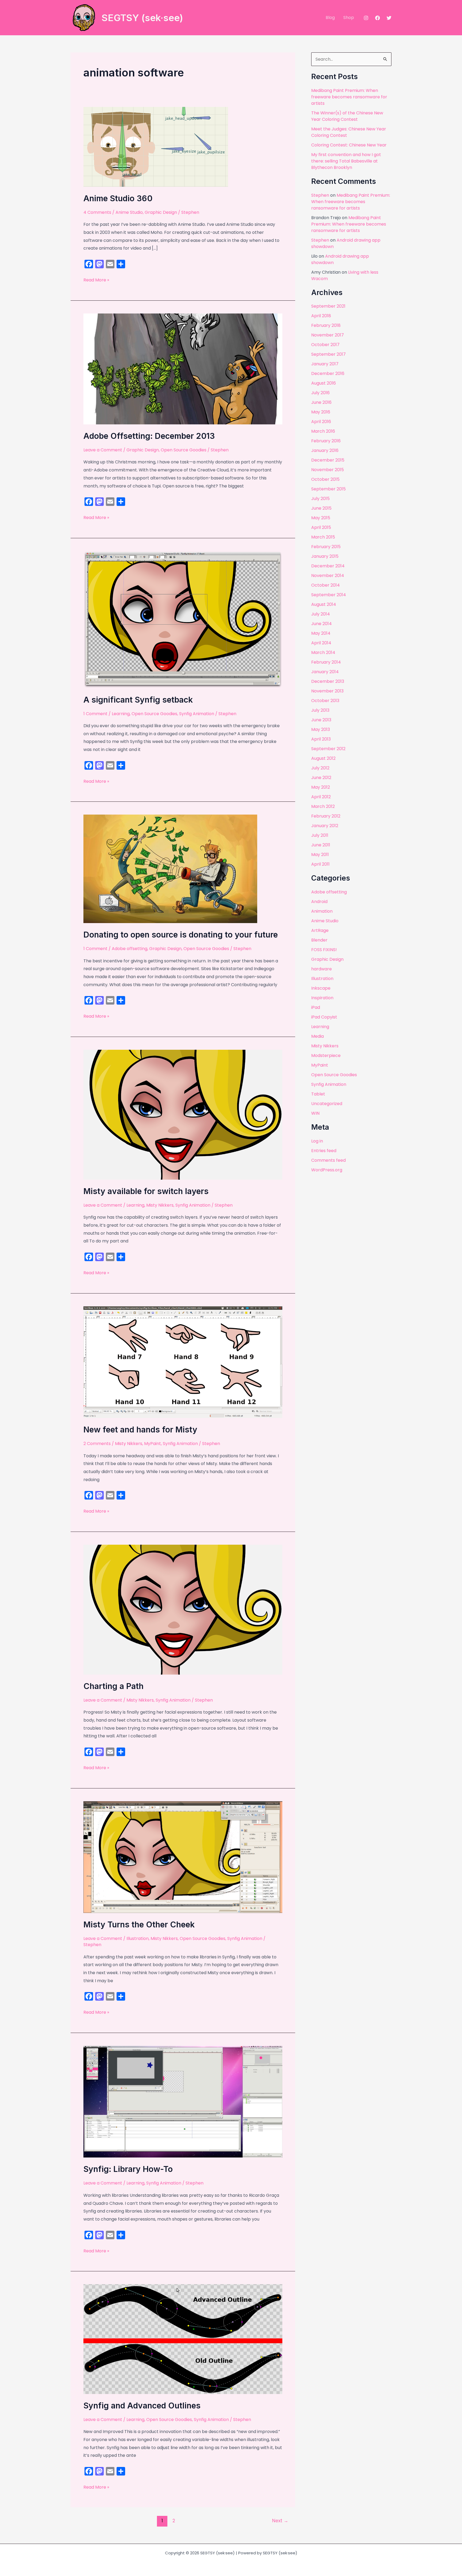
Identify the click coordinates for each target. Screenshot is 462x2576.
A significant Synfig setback (138, 700)
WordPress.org (327, 1170)
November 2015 (328, 470)
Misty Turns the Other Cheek (139, 1924)
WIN (315, 1113)
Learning (121, 714)
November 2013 (327, 691)
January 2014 (325, 672)
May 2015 (321, 518)
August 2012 (323, 758)
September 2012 (328, 749)
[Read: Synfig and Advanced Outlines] (183, 2339)
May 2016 (321, 412)
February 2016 (326, 441)
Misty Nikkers (160, 1205)
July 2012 (320, 768)
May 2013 (321, 729)
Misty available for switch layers (146, 1191)
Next (280, 2521)
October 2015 (325, 479)
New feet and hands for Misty (140, 1430)
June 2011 (321, 845)
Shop (349, 18)
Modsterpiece (326, 1055)
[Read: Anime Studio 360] (156, 147)
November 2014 (328, 576)
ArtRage (320, 930)
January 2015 (325, 556)
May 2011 (320, 855)
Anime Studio (129, 212)
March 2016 (323, 431)
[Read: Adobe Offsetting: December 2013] (183, 369)
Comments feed (328, 1160)
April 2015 (321, 527)
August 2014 (324, 604)
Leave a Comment (103, 450)
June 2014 (322, 624)
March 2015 (323, 537)
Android (319, 902)
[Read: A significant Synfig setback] (183, 619)
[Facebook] (378, 18)
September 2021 (328, 306)
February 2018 (326, 325)
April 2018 (321, 316)
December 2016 (328, 373)
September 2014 (329, 595)
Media (317, 1036)
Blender (319, 940)
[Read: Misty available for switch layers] (183, 1114)
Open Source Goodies (184, 450)
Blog (330, 18)
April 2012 (321, 797)
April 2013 (321, 739)
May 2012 (321, 787)
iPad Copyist (324, 1017)
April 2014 (321, 643)
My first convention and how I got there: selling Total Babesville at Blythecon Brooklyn (346, 161)
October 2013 (325, 701)
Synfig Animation (197, 714)
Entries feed (324, 1151)
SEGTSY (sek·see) (142, 18)
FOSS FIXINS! (324, 950)
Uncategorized (327, 1104)
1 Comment (95, 714)
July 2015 (320, 499)
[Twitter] (389, 18)
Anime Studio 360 (118, 198)
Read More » (96, 280)
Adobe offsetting (130, 949)
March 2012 (323, 806)
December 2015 (328, 460)
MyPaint (153, 1444)
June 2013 (321, 720)
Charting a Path (113, 1686)
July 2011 (320, 835)
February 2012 (326, 816)
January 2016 (325, 450)
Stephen (320, 195)
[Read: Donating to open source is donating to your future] (170, 869)
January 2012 (325, 826)
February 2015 (326, 547)
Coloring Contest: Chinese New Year (349, 145)
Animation (322, 911)
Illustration (138, 1938)
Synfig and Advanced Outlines (142, 2405)
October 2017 (325, 345)
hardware (322, 969)
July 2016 (320, 393)
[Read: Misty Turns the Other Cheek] (183, 1857)
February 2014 (326, 662)
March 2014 (323, 652)
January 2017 (325, 364)
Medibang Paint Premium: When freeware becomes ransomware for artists (349, 97)
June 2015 (321, 508)
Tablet (318, 1094)
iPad (316, 1007)
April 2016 (321, 422)
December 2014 (328, 566)
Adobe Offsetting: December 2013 (149, 436)
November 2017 (328, 335)
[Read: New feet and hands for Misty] (183, 1362)
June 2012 (321, 778)
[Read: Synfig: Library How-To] (183, 2102)
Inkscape (321, 988)
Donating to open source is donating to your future (181, 935)
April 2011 (320, 864)
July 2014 (321, 614)
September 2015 (328, 489)
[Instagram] (366, 18)
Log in (317, 1141)
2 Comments (97, 1444)
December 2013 (328, 681)
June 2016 (321, 402)
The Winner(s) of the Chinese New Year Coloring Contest (347, 116)
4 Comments (97, 212)
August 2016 (324, 383)
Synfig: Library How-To (128, 2169)
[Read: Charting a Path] (183, 1609)
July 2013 (320, 710)
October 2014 (326, 585)
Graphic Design (161, 212)
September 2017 (328, 354)
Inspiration (322, 998)
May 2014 (321, 633)
